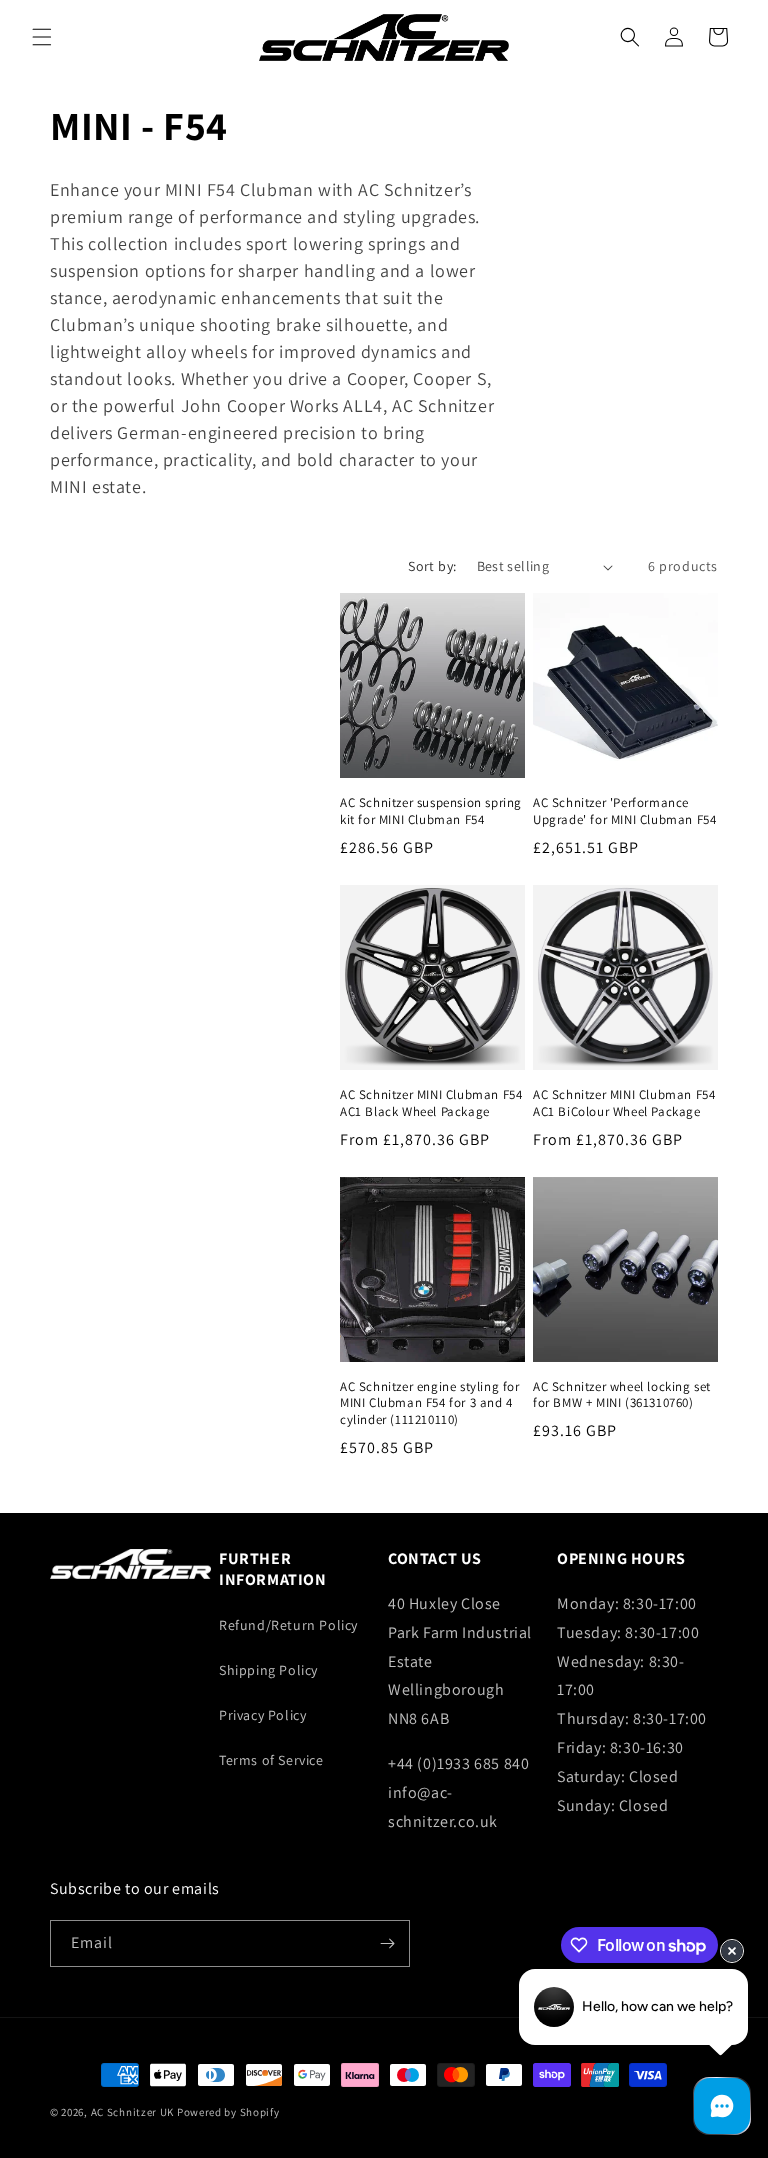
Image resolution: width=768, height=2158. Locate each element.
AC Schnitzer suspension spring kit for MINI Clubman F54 (431, 811)
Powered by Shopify (228, 2112)
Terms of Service (271, 1760)
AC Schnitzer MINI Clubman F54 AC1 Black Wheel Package (431, 1103)
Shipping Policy (268, 1670)
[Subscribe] (387, 1943)
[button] (42, 37)
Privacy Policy (262, 1715)
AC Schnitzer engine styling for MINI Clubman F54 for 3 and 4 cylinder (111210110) (430, 1404)
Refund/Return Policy (288, 1625)
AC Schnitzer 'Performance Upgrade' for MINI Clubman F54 (624, 811)
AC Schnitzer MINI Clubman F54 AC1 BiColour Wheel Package (624, 1103)
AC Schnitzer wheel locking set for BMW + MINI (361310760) (622, 1395)
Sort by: (432, 566)
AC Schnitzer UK (133, 2112)
